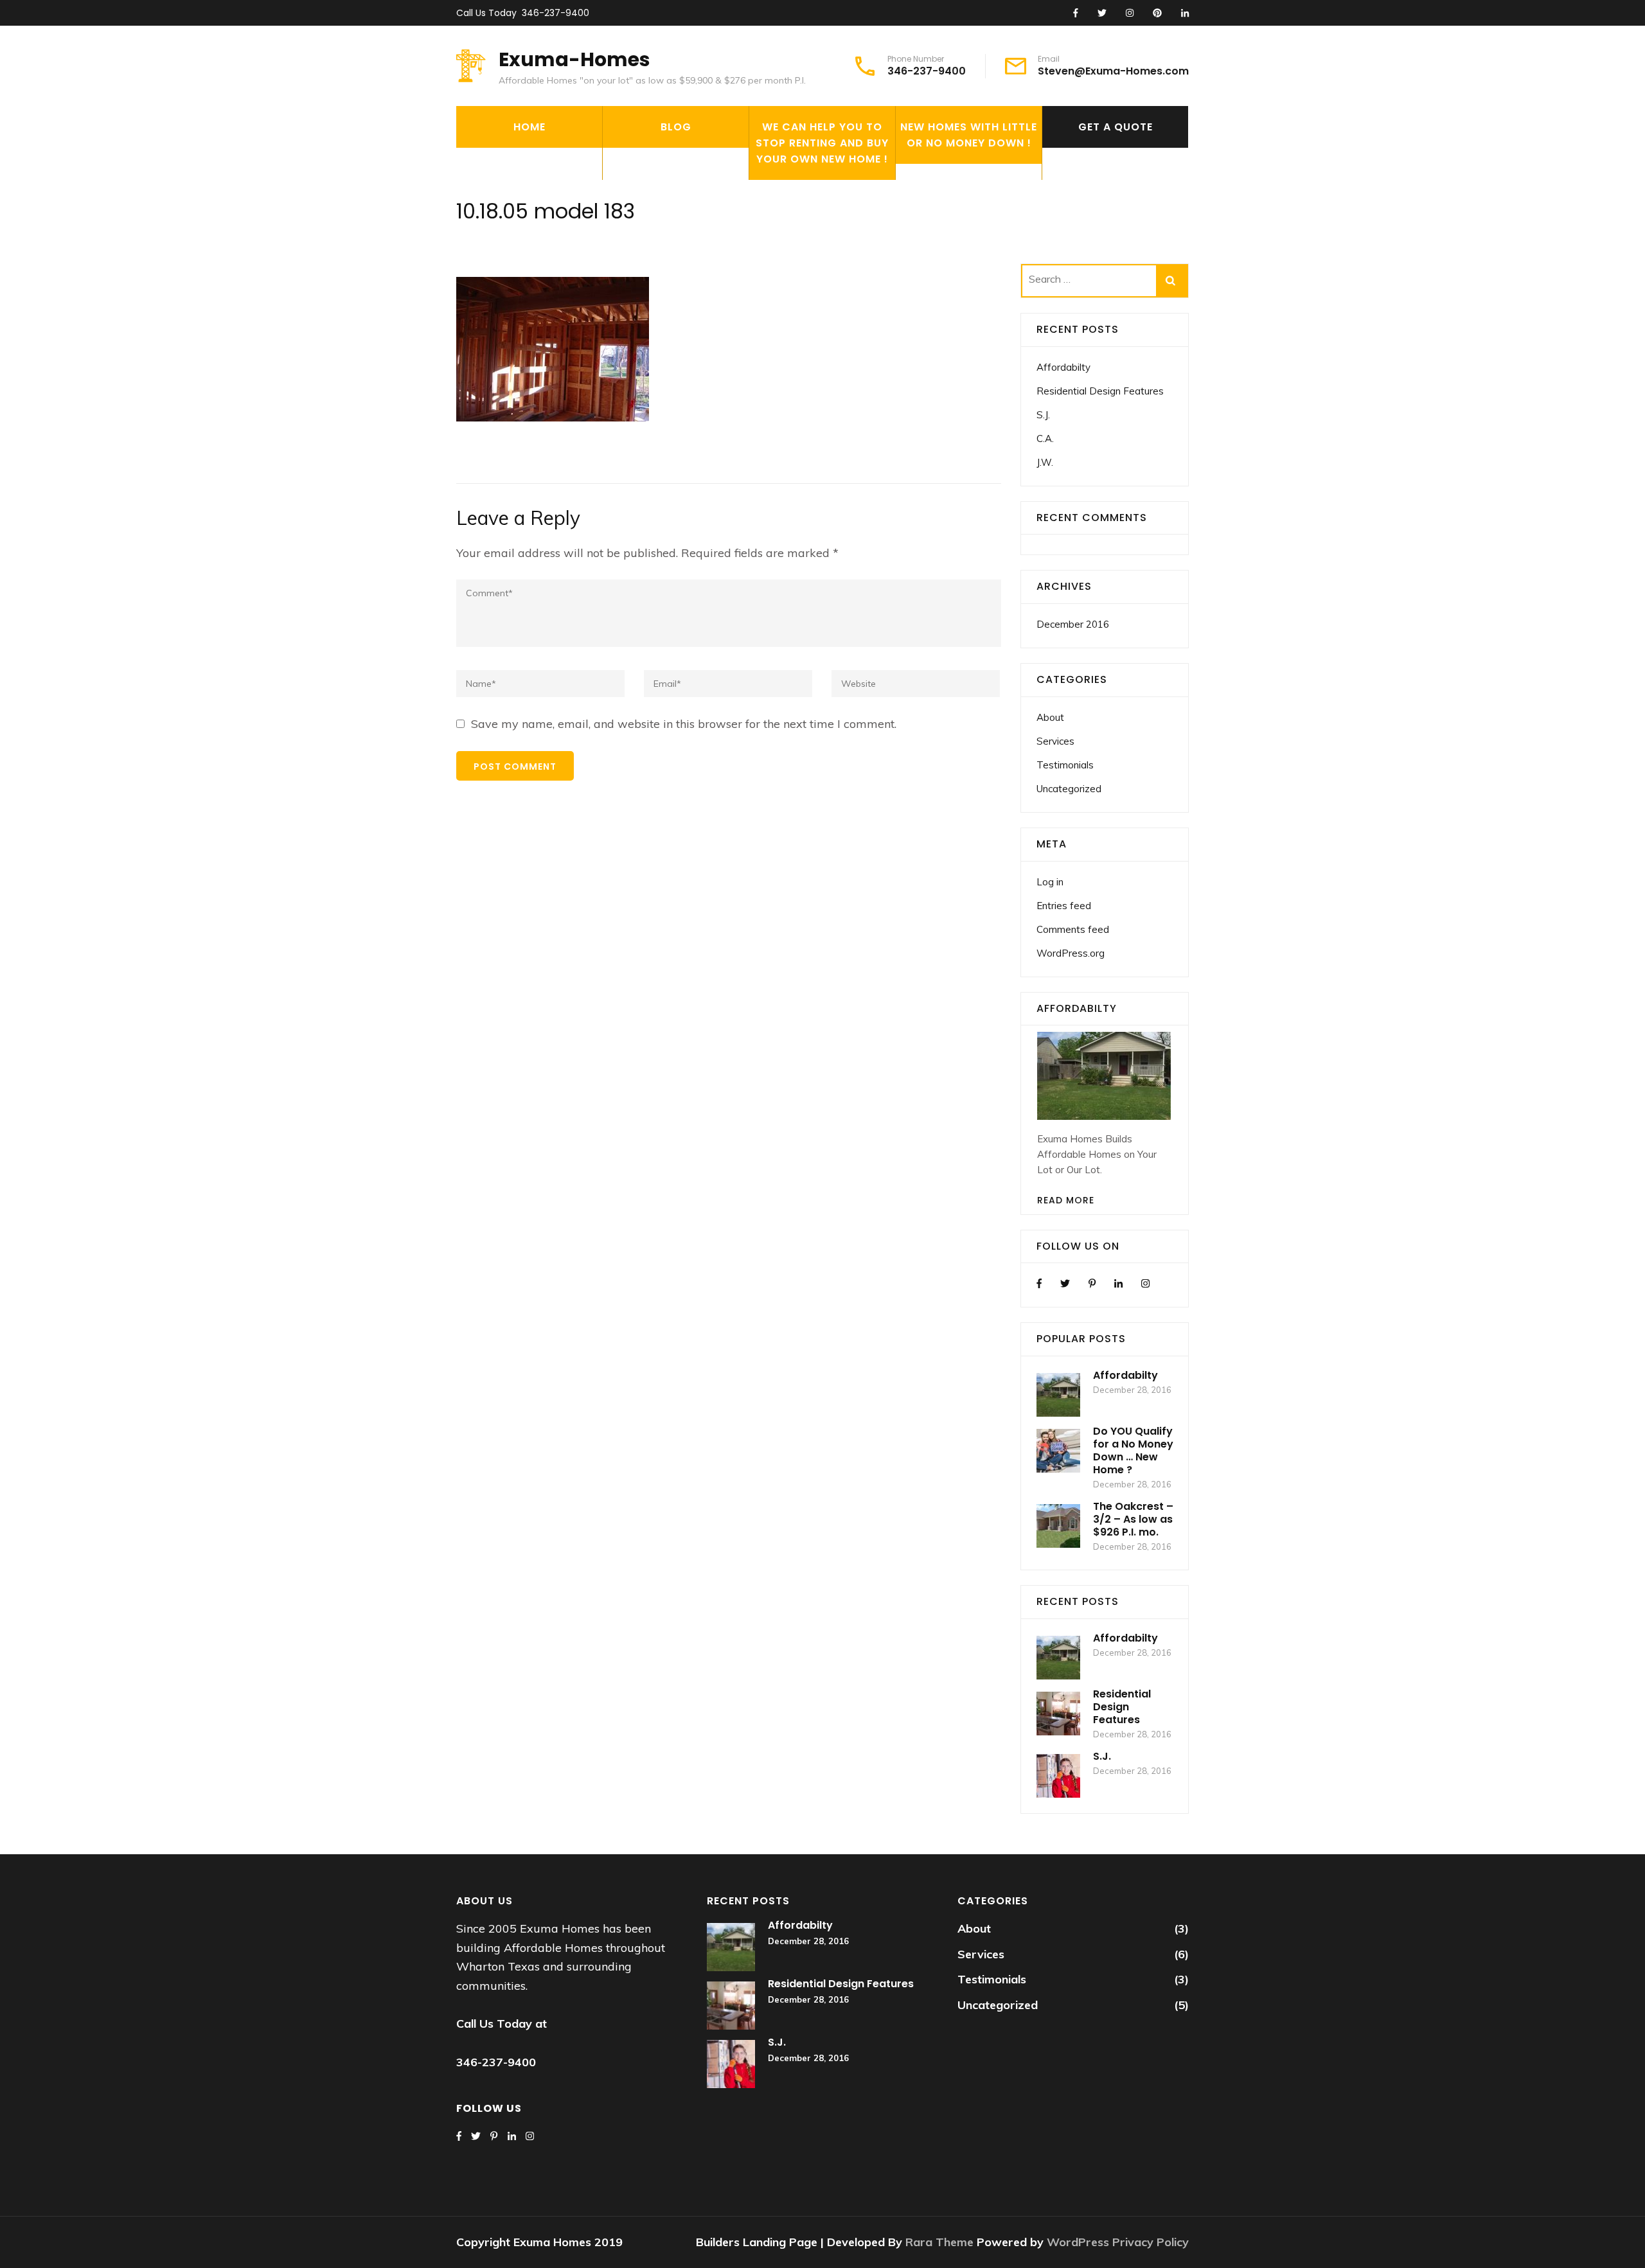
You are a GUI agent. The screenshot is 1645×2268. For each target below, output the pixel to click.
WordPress (1078, 2242)
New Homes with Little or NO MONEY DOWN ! (969, 135)
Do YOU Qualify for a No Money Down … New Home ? (1133, 1450)
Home (529, 127)
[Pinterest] (1092, 1283)
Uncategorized (1069, 789)
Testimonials (1065, 765)
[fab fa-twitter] (1102, 13)
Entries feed (1064, 906)
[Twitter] (1065, 1283)
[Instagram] (1145, 1283)
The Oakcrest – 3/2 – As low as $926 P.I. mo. (1133, 1519)
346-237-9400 (556, 13)
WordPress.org (1071, 953)
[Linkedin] (1118, 1283)
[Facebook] (1039, 1283)
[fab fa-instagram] (1130, 13)
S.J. (1043, 415)
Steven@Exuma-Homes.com (1113, 71)
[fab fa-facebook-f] (1076, 13)
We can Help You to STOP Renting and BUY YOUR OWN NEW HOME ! (822, 143)
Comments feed (1073, 929)
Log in (1050, 882)
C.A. (1045, 439)
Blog (676, 127)
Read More (1066, 1200)
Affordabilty (1063, 367)
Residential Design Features (1100, 391)
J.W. (1045, 462)
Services (1055, 741)
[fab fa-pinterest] (1157, 13)
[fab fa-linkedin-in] (1185, 13)
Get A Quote (1116, 127)
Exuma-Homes (574, 59)
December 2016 (1073, 624)
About (1050, 717)
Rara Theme (941, 2242)
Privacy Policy (1151, 2242)
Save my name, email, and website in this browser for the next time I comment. (684, 724)
